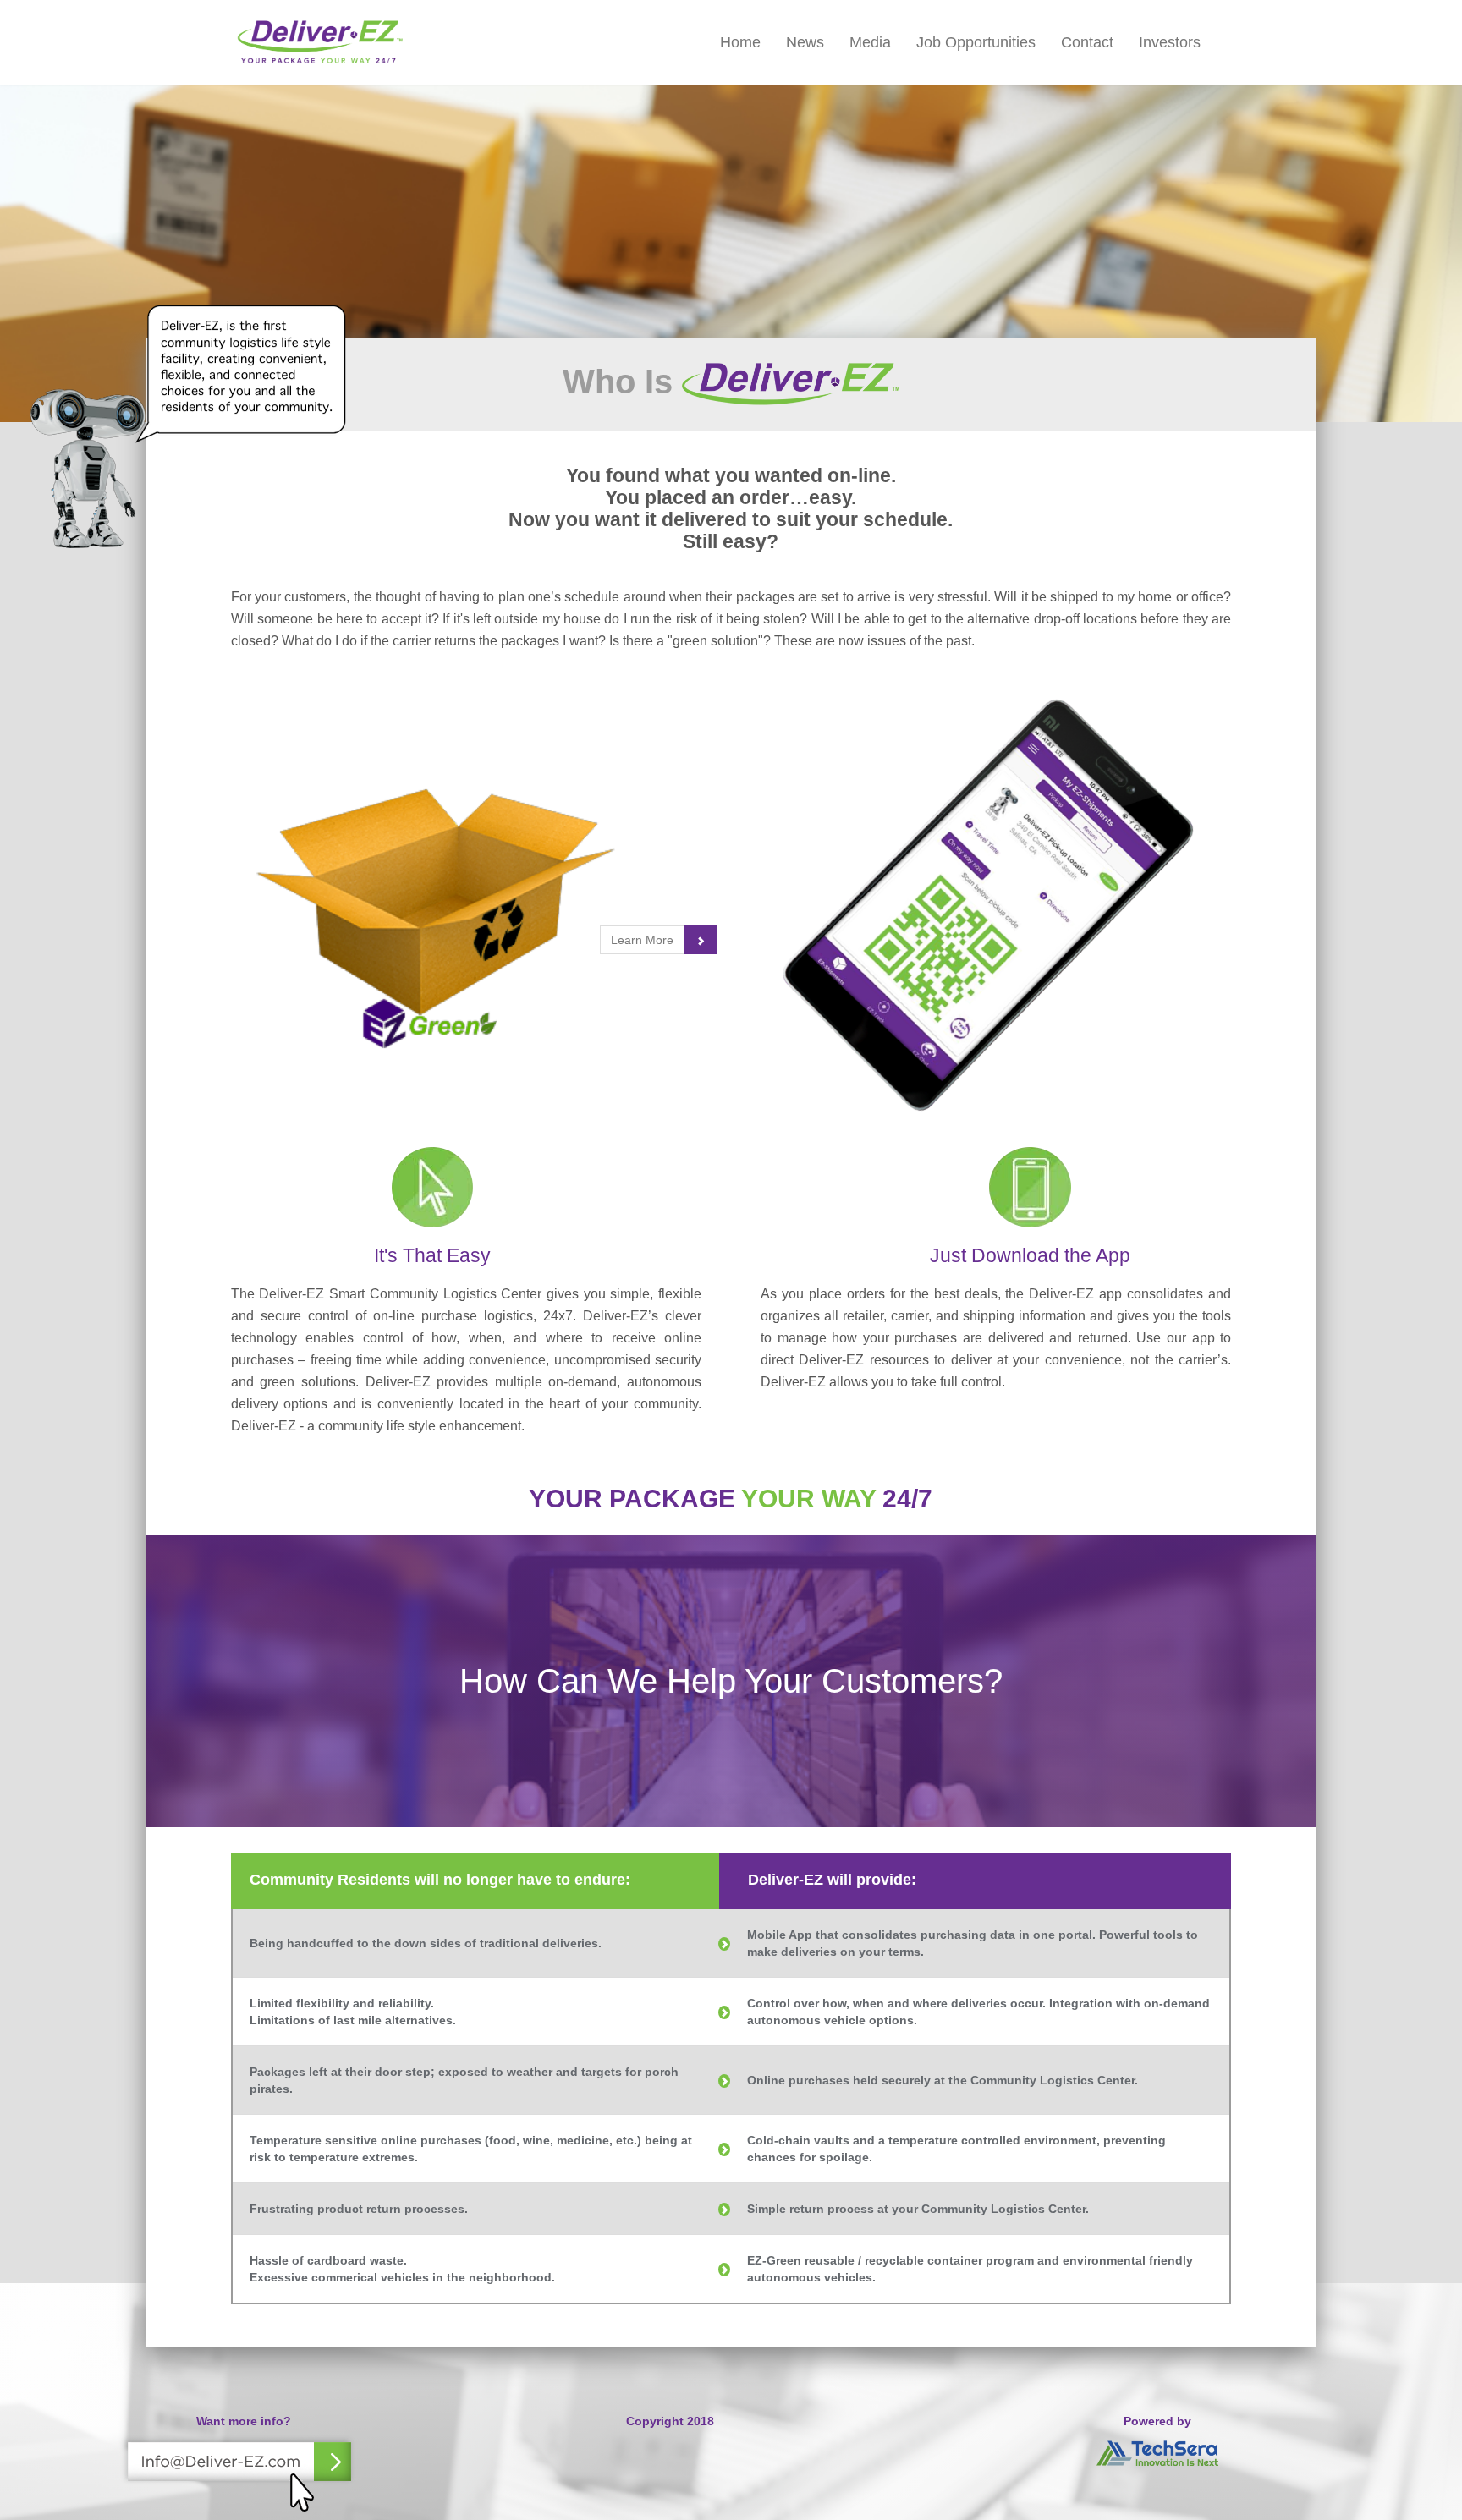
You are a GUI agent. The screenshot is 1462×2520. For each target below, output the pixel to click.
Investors (1170, 42)
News (805, 42)
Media (870, 42)
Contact (1087, 42)
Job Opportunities (976, 42)
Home (740, 42)
